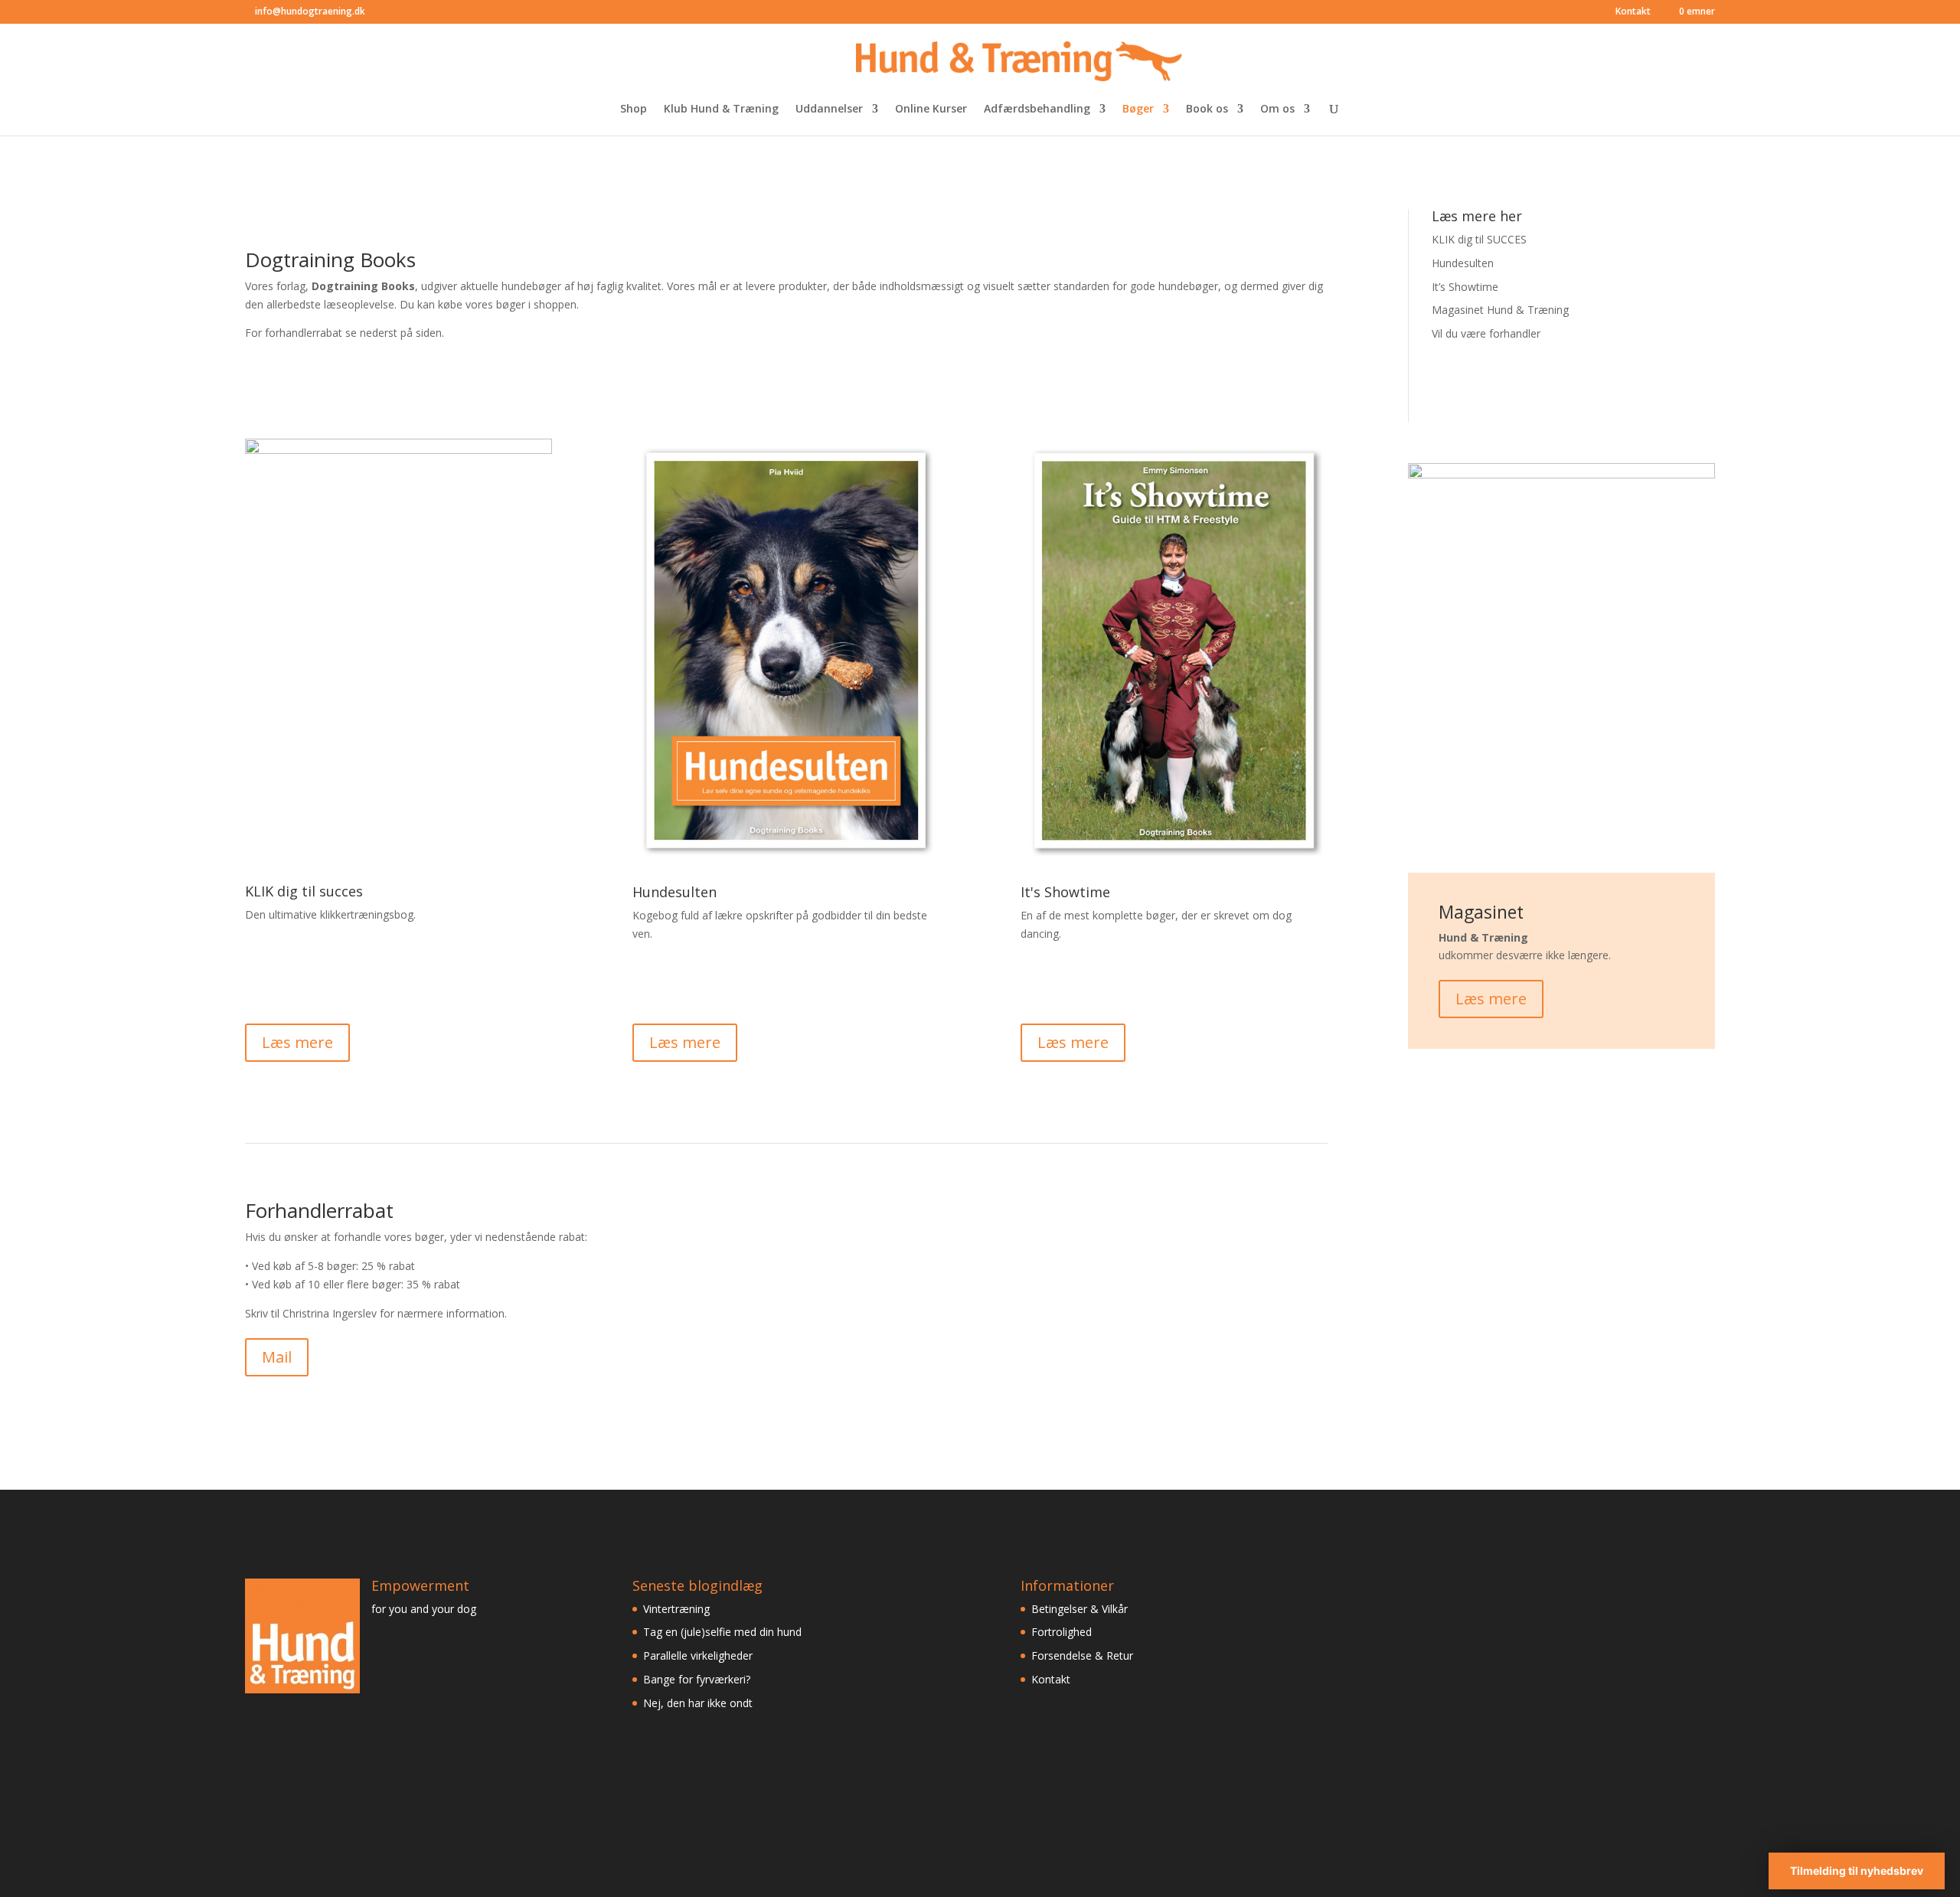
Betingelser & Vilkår (1080, 1609)
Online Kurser (931, 109)
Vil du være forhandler (1486, 333)
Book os (1207, 109)
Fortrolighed (1062, 1632)
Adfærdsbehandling (1037, 109)
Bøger (1138, 109)
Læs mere (297, 1042)
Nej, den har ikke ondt (698, 1703)
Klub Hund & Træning (721, 109)
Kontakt (1633, 12)
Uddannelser (829, 109)
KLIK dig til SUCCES (1479, 239)
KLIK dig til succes (304, 891)
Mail (277, 1357)
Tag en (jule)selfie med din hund (722, 1632)
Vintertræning (676, 1609)
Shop (634, 109)
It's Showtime (1065, 892)
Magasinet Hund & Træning (1500, 310)
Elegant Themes (351, 1876)
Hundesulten (675, 892)
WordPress (489, 1876)
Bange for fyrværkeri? (697, 1679)
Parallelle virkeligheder (698, 1655)
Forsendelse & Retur (1082, 1655)
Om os (1277, 109)
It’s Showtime (1465, 287)
